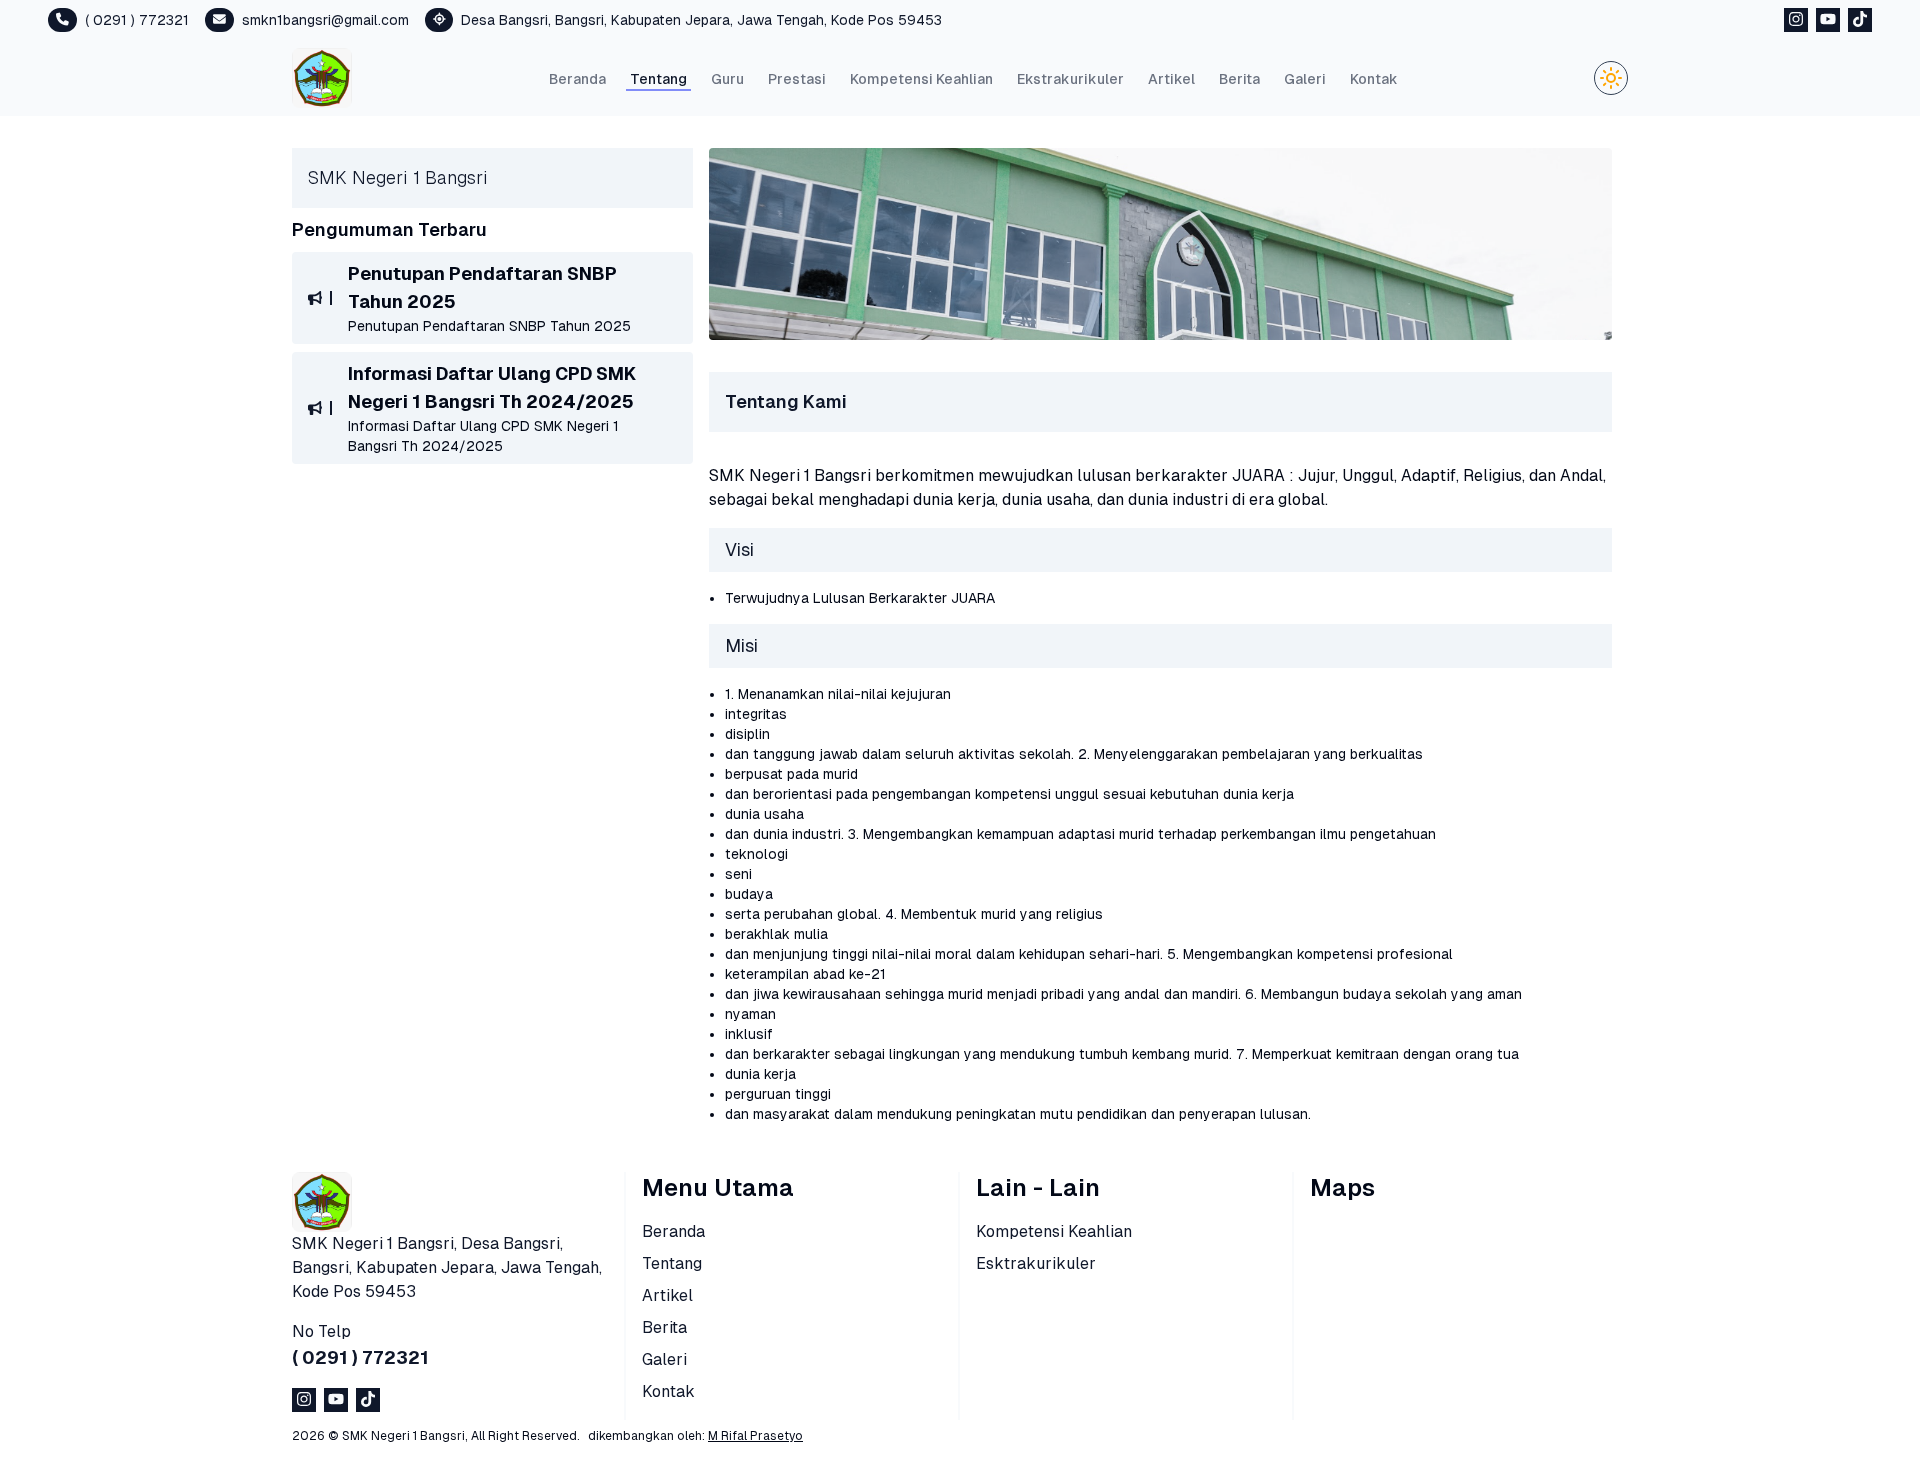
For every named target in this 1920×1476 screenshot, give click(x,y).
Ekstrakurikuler (1070, 79)
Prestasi (797, 79)
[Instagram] (1796, 19)
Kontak (1374, 79)
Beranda (577, 79)
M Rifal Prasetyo (755, 1436)
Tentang (658, 79)
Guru (727, 79)
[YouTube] (1828, 19)
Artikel (1171, 79)
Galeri (1305, 79)
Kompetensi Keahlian (921, 79)
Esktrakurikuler (1036, 1263)
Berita (1239, 79)
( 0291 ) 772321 (360, 1357)
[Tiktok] (1860, 19)
